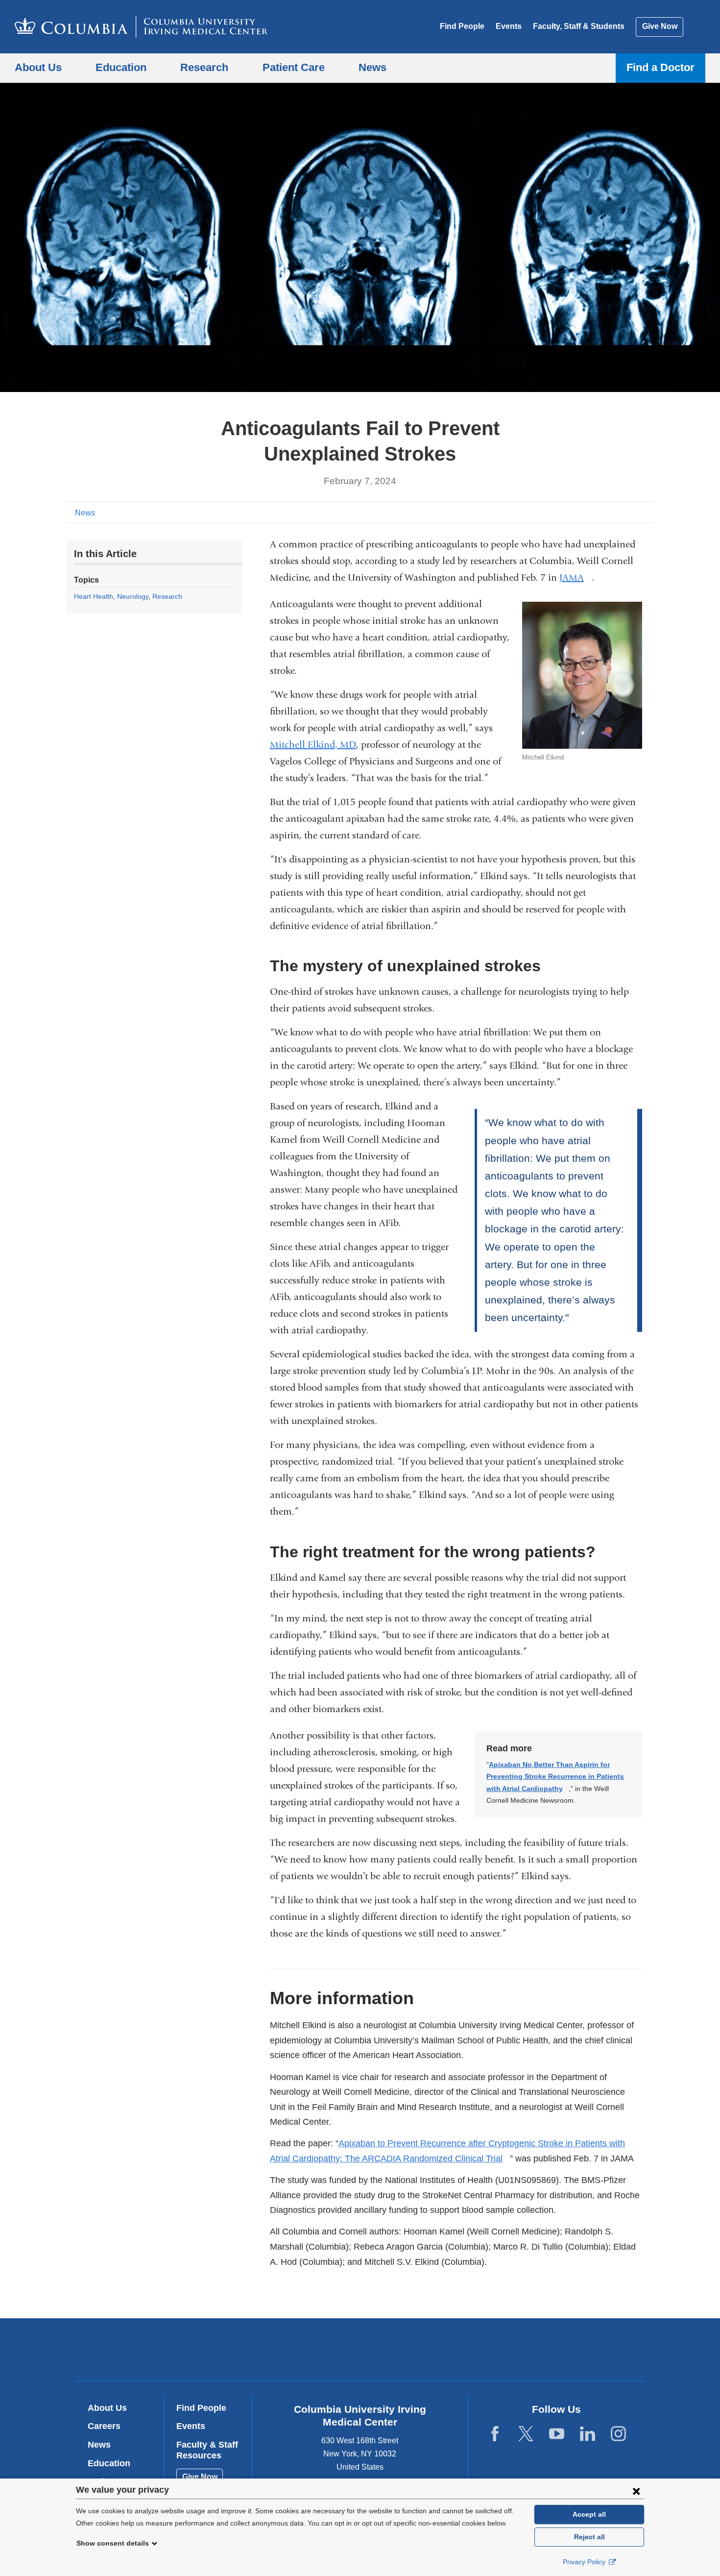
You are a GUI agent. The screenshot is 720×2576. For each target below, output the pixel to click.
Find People (462, 26)
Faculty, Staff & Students (579, 26)
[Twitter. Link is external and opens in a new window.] (526, 2434)
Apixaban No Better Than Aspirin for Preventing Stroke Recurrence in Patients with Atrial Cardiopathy (555, 1777)
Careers (104, 2426)
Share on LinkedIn (631, 512)
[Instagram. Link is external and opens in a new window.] (618, 2434)
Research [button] (204, 67)
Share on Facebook (600, 512)
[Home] (141, 27)
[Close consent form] (636, 2491)
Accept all (589, 2514)
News (85, 513)
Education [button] (121, 67)
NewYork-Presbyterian (431, 2352)
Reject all (589, 2537)
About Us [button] (38, 67)
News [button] (372, 67)
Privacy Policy (585, 2562)
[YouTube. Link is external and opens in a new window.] (557, 2434)
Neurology (133, 596)
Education (109, 2463)
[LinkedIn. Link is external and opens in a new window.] (588, 2434)
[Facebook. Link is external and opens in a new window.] (495, 2434)
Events (509, 26)
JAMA (576, 577)
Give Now (660, 26)
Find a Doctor (660, 67)
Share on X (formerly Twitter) (616, 512)
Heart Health (94, 596)
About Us (107, 2408)
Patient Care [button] (294, 67)
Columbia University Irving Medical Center (298, 2349)
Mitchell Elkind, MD (313, 745)
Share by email (647, 512)
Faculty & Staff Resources (207, 2450)
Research (167, 596)
